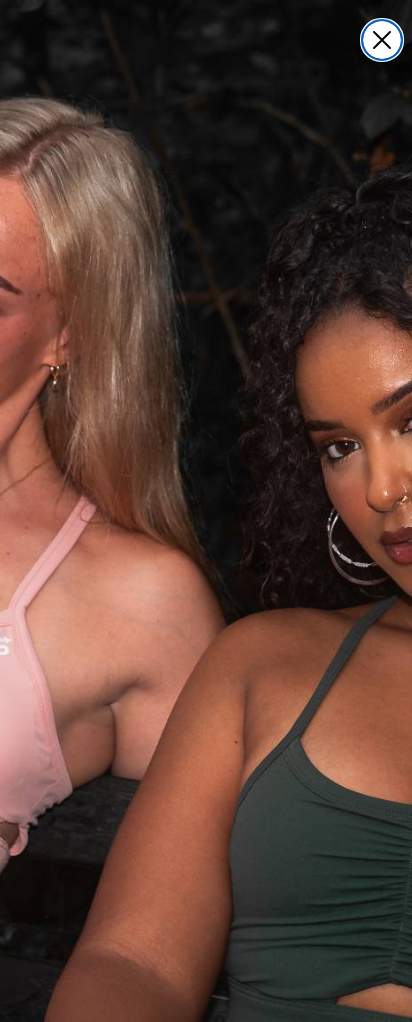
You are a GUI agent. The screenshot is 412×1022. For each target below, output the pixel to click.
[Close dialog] (382, 40)
